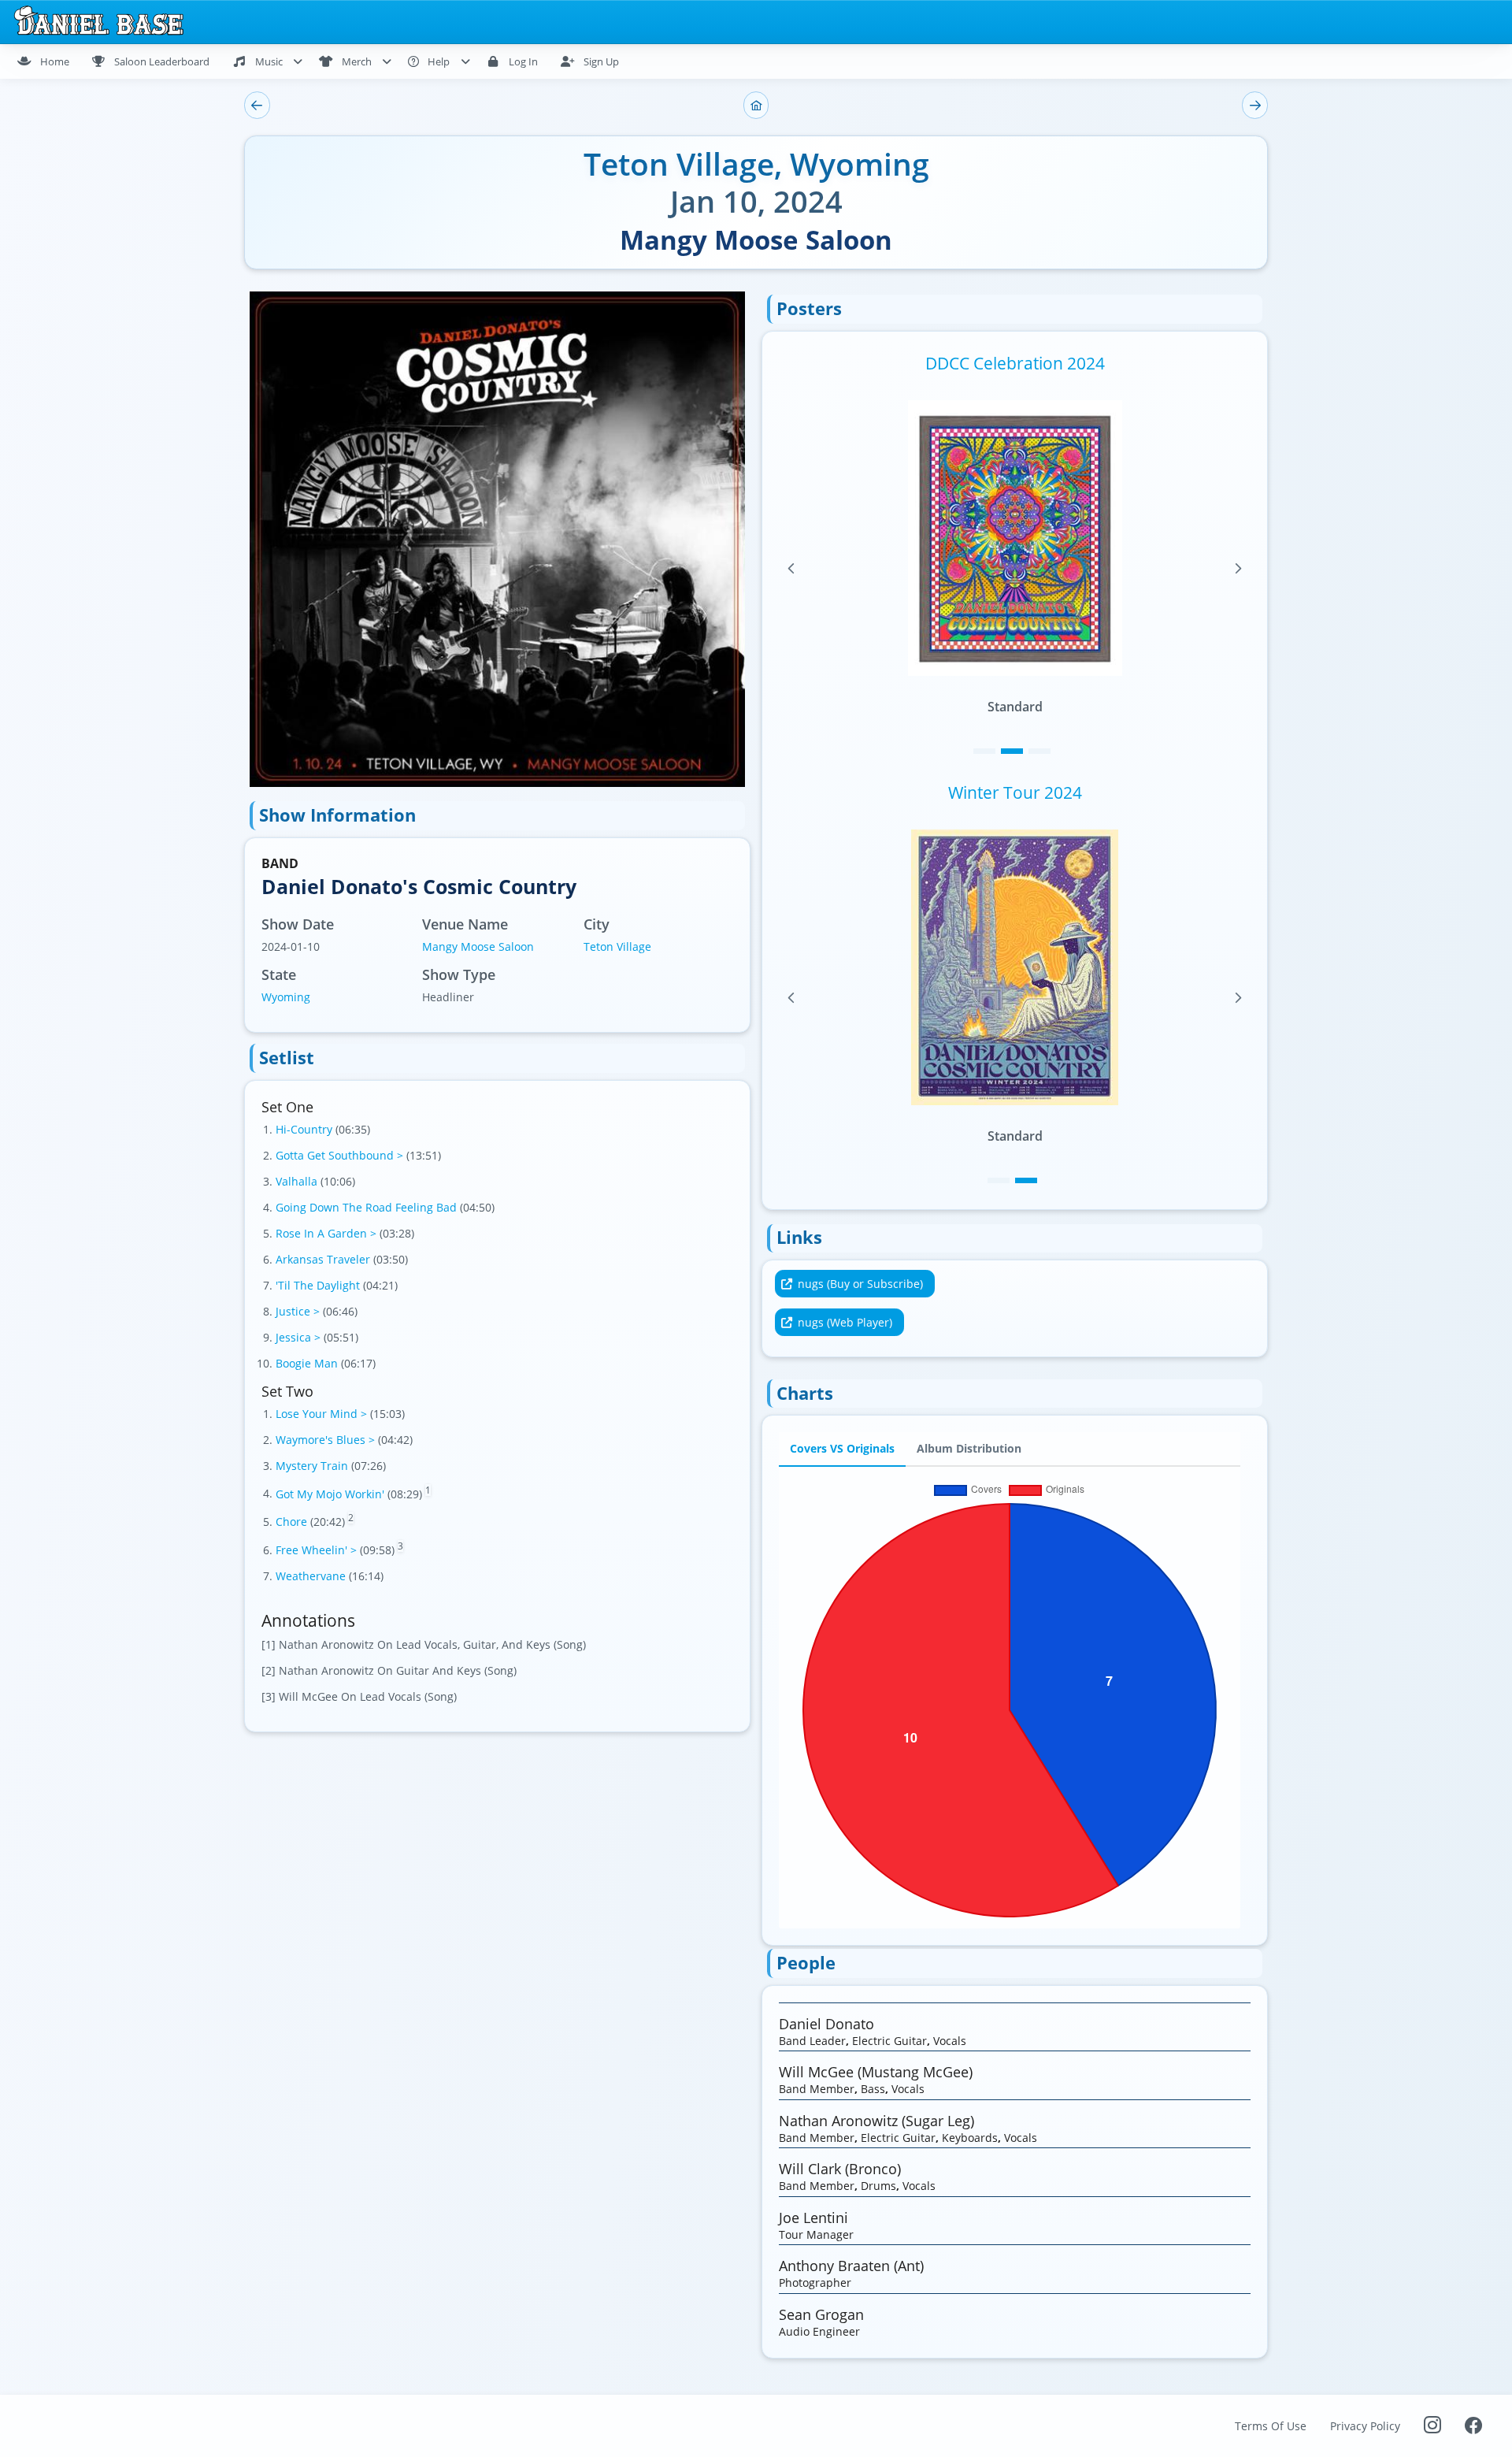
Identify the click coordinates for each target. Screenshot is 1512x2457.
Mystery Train (313, 1466)
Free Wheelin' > (318, 1550)
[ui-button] (257, 105)
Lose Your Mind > (323, 1414)
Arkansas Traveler (324, 1259)
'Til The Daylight (319, 1285)
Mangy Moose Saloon (478, 946)
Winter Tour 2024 (1015, 792)
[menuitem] (50, 61)
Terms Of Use (1271, 2426)
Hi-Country (306, 1129)
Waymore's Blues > (327, 1440)
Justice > (299, 1311)
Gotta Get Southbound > (341, 1155)
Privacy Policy (1365, 2426)
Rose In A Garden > (328, 1233)
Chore (293, 1522)
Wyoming (286, 997)
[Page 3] (1039, 751)
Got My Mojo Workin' (332, 1493)
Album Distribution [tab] (969, 1449)
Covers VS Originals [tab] (842, 1449)
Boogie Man (308, 1363)
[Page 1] (984, 751)
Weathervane (312, 1576)
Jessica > (300, 1337)
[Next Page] (1238, 569)
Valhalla (298, 1181)
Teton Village (617, 946)
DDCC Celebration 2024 (1015, 363)
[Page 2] (1012, 751)
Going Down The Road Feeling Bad (368, 1207)
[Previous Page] (791, 569)
